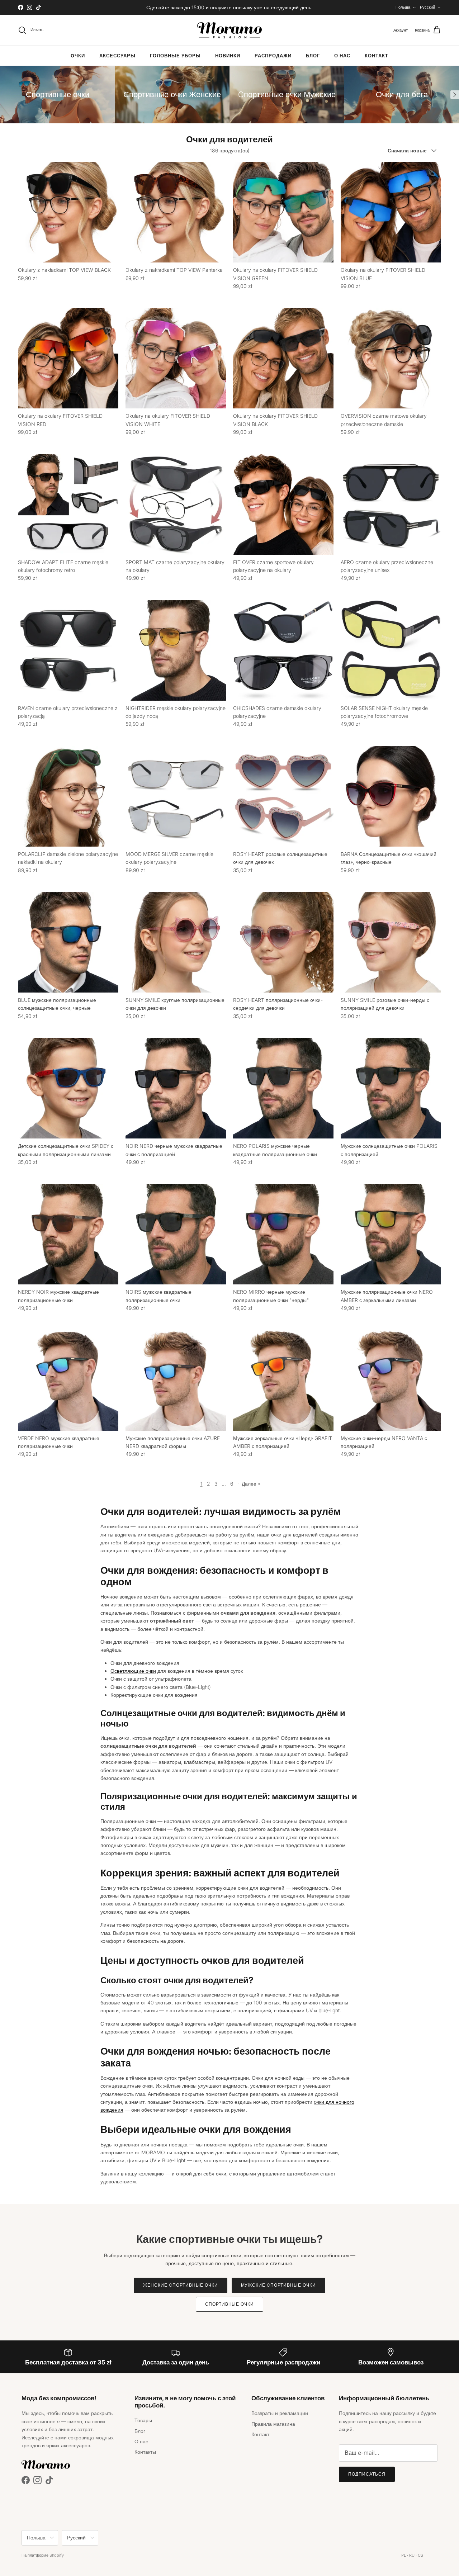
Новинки (228, 56)
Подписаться (367, 2474)
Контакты (145, 2452)
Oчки (78, 56)
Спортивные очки (229, 2304)
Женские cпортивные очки (180, 2285)
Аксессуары (117, 56)
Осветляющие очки (133, 1671)
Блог (313, 56)
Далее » (251, 1484)
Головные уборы (175, 56)
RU (412, 2555)
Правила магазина (273, 2424)
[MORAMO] (229, 30)
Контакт (377, 56)
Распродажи (273, 56)
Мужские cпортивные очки (278, 2285)
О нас (342, 56)
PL (404, 2555)
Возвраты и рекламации (280, 2413)
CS (420, 2555)
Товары (143, 2420)
